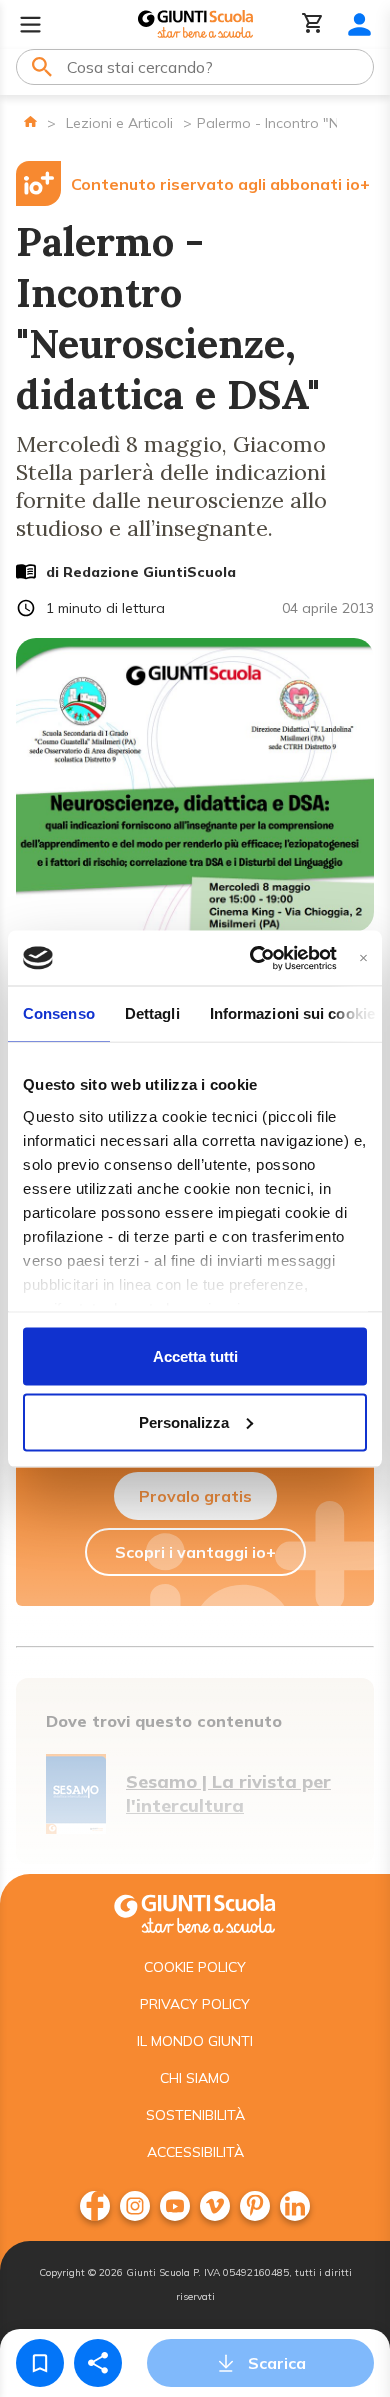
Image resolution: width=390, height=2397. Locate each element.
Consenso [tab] (59, 1013)
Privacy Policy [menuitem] (195, 2004)
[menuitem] (95, 2206)
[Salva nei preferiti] (40, 2363)
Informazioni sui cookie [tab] (292, 1013)
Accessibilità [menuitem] (195, 2152)
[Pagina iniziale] (30, 121)
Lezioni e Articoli (119, 123)
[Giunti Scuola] (195, 24)
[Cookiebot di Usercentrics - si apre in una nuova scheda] (253, 958)
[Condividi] (98, 2363)
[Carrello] (313, 24)
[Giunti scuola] (195, 1911)
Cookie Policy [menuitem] (195, 1967)
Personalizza (184, 1421)
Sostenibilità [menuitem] (195, 2115)
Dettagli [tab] (152, 1013)
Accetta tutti (195, 1356)
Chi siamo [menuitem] (195, 2078)
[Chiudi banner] (363, 957)
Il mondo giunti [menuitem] (195, 2041)
